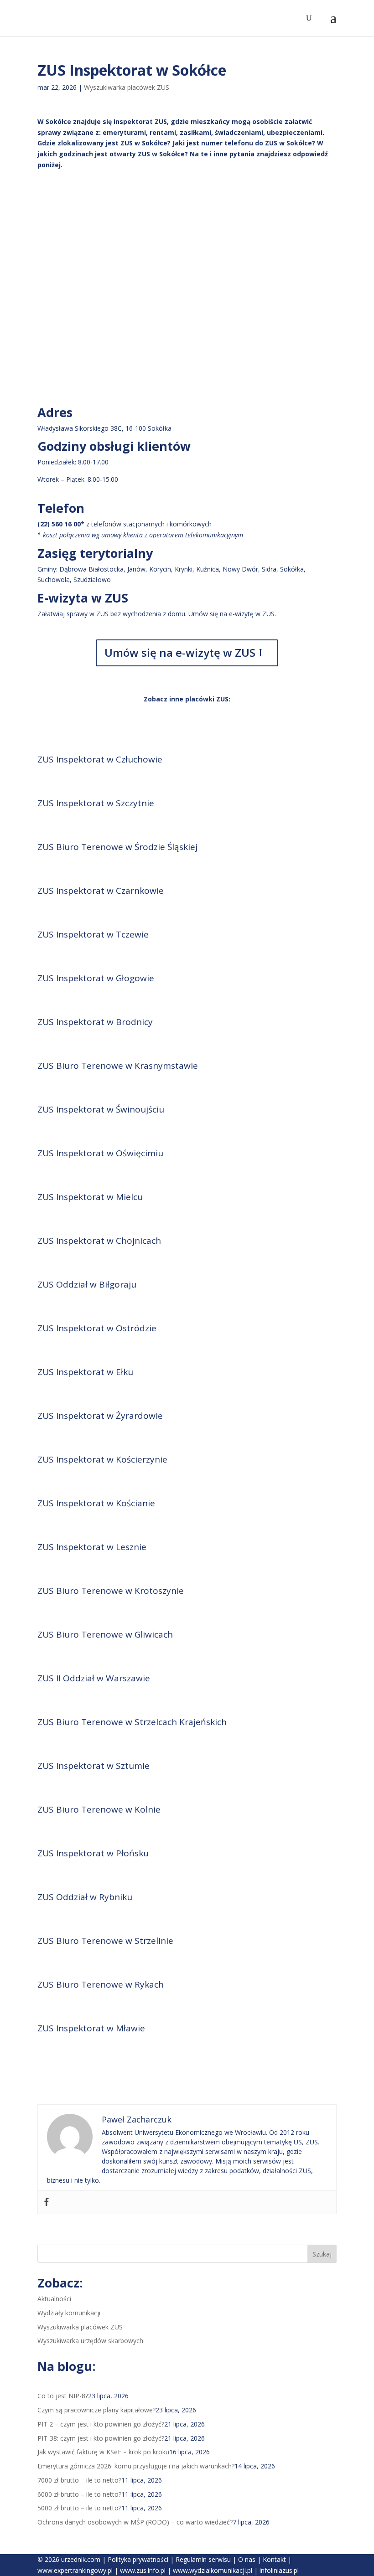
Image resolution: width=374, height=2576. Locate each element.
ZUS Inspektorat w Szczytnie (96, 803)
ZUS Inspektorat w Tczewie (93, 934)
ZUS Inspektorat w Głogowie (96, 978)
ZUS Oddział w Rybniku (85, 1897)
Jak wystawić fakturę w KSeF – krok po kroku (103, 2452)
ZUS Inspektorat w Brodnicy (95, 1022)
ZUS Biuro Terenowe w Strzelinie (105, 1941)
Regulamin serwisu (203, 2559)
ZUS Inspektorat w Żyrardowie (100, 1416)
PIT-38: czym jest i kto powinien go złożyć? (101, 2438)
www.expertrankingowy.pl (75, 2570)
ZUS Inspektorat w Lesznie (92, 1547)
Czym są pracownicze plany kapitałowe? (96, 2410)
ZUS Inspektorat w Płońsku (93, 1853)
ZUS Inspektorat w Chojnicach (99, 1241)
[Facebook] (47, 2202)
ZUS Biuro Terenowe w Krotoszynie (111, 1591)
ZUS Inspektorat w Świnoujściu (101, 1109)
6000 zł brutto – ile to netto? (79, 2494)
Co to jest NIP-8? (63, 2396)
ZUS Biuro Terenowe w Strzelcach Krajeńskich (132, 1722)
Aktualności (54, 2299)
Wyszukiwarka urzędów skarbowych (90, 2341)
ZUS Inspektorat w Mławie (91, 2028)
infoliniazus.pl (279, 2570)
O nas (247, 2559)
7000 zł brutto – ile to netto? (79, 2480)
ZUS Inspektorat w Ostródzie (97, 1328)
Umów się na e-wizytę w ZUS (180, 652)
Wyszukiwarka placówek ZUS (127, 87)
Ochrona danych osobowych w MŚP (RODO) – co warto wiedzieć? (135, 2522)
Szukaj (322, 2254)
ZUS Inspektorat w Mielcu (90, 1197)
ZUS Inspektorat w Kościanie (96, 1503)
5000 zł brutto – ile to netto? (79, 2508)
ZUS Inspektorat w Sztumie (93, 1766)
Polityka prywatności (138, 2559)
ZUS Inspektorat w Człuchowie (100, 759)
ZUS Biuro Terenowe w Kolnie (99, 1809)
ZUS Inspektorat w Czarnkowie (101, 891)
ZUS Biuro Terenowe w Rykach (101, 1984)
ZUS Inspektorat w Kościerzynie (102, 1459)
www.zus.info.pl (143, 2570)
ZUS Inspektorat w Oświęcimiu (100, 1153)
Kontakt (274, 2559)
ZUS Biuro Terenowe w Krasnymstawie (118, 1066)
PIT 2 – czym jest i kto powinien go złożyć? (101, 2424)
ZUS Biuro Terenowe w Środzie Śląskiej (117, 847)
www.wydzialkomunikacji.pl (213, 2570)
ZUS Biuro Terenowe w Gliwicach (105, 1634)
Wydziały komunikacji (69, 2313)
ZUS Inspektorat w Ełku (85, 1372)
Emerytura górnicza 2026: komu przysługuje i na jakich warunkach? (136, 2466)
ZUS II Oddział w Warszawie (94, 1678)
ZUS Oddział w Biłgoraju (87, 1284)
